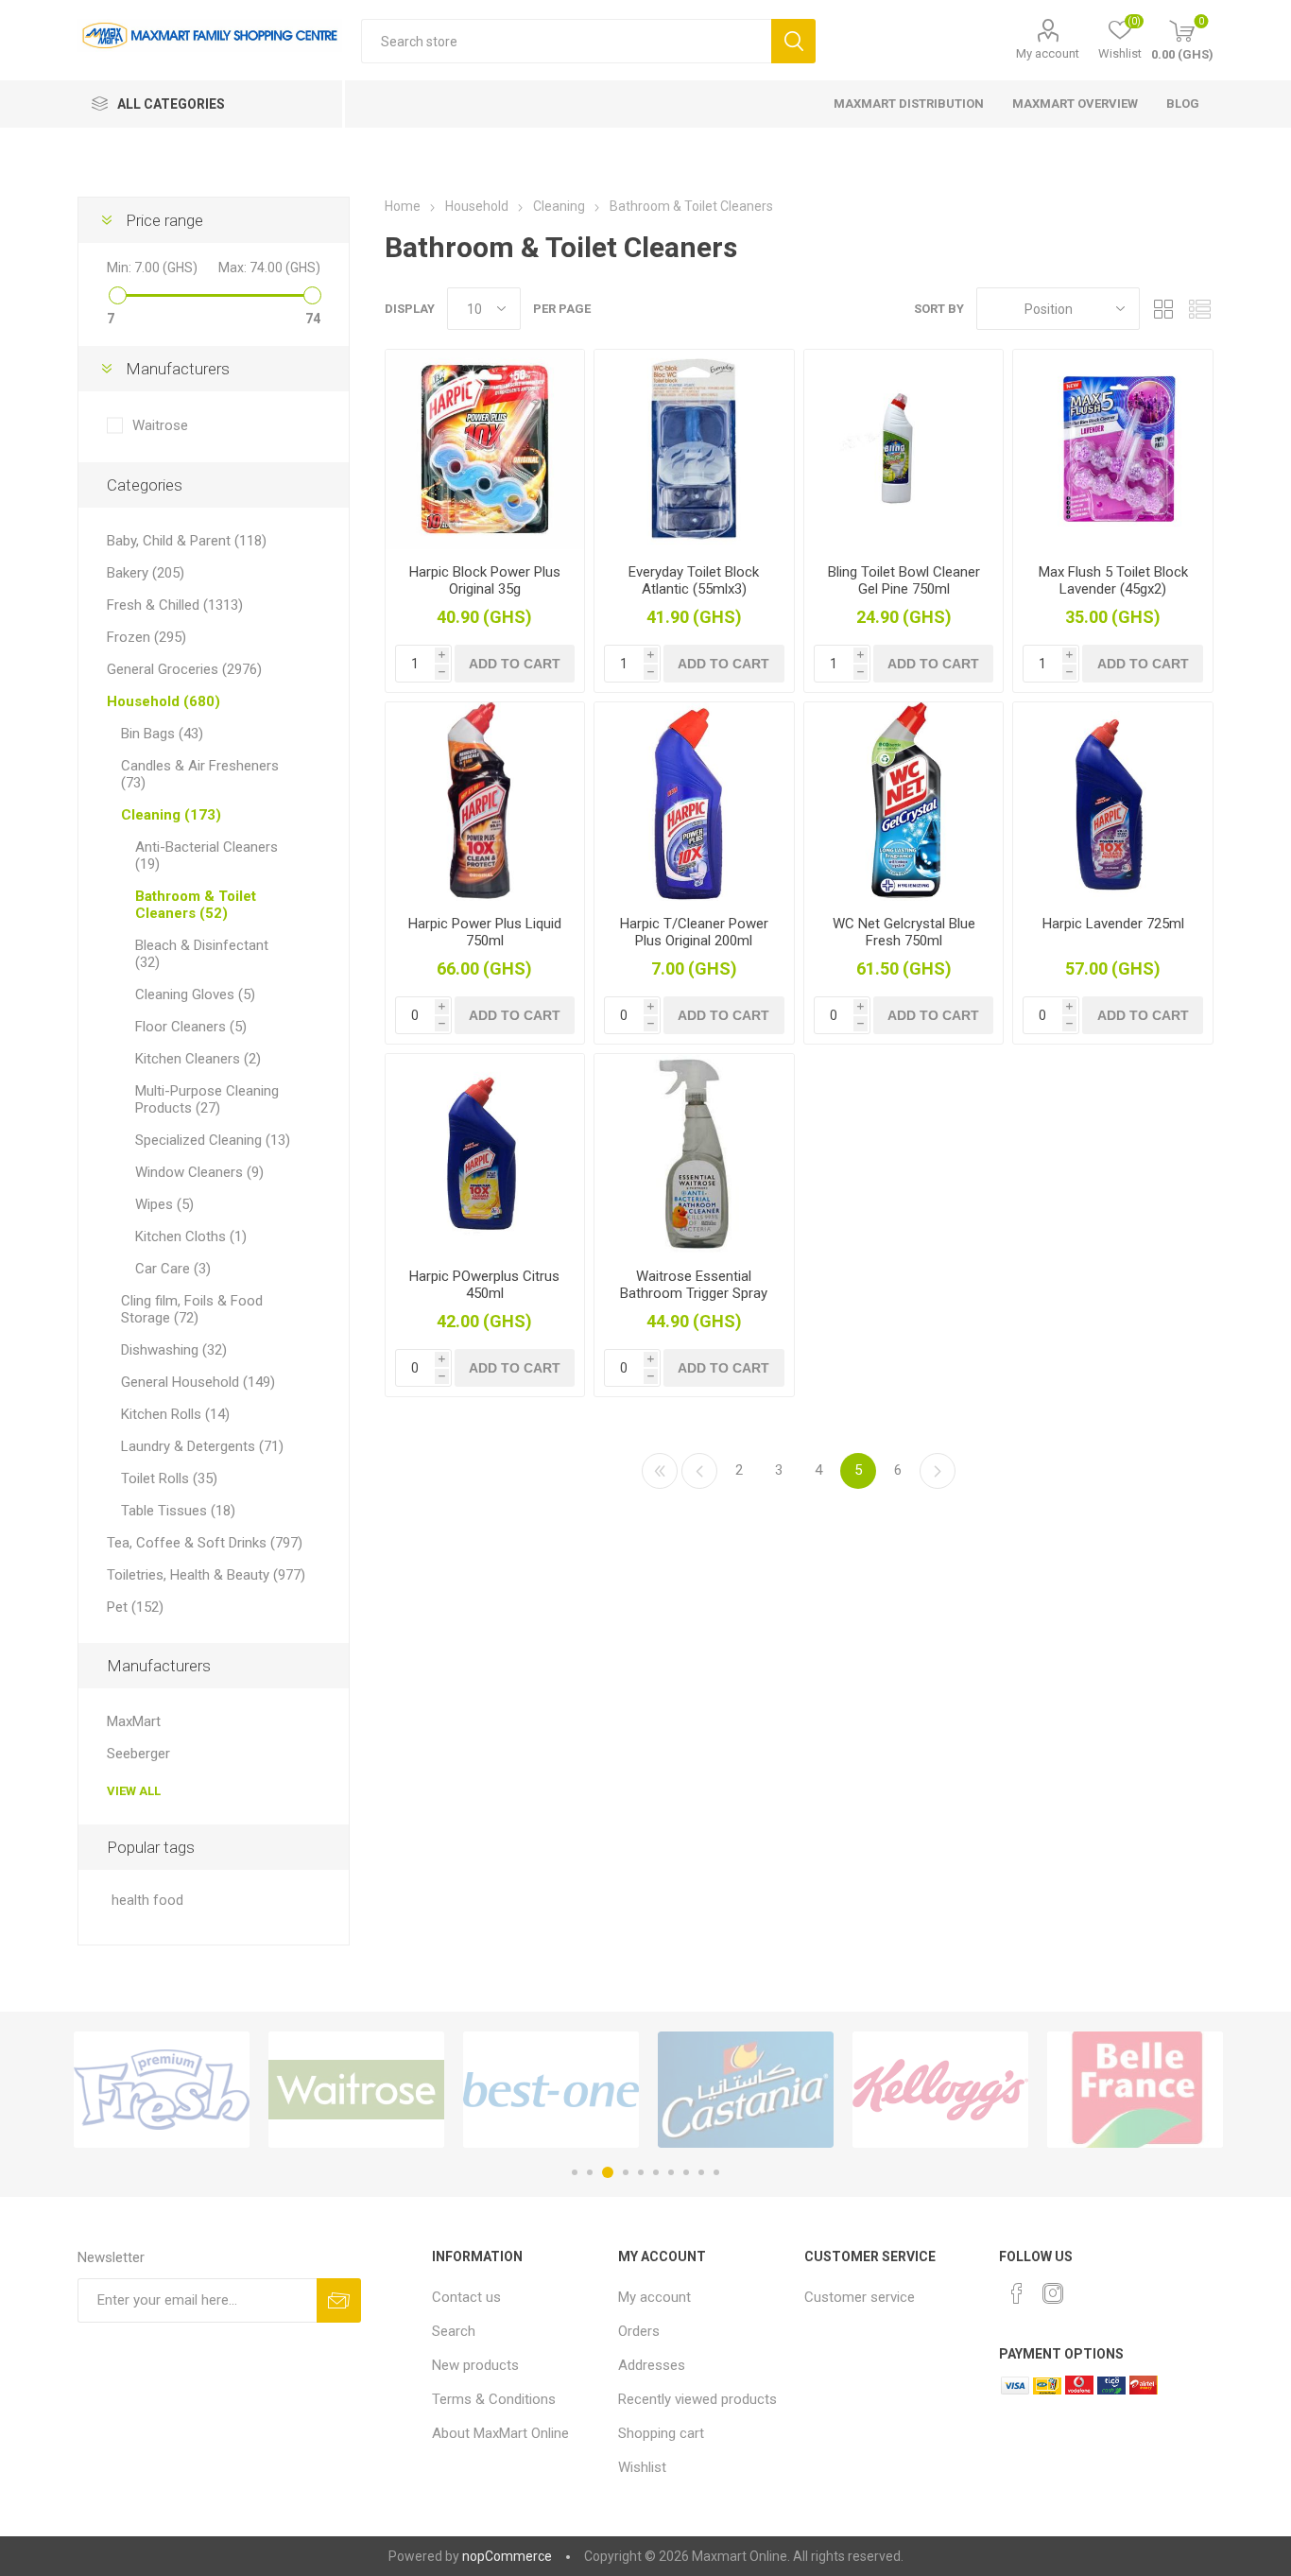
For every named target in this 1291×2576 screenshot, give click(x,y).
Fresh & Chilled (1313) (175, 605)
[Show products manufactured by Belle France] (1135, 2090)
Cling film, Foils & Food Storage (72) (192, 1309)
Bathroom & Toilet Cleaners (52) (196, 905)
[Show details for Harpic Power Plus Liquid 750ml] (485, 802)
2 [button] (590, 2172)
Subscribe (339, 2300)
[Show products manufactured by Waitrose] (356, 2090)
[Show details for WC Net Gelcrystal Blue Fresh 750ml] (904, 802)
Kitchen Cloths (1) (191, 1236)
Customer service (860, 2297)
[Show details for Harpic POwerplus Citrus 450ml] (485, 1154)
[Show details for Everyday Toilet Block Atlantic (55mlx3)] (694, 450)
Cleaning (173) (171, 815)
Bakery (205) (146, 573)
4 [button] (626, 2172)
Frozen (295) (146, 637)
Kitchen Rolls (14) (175, 1414)
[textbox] (566, 41)
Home (403, 206)
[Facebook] (1017, 2293)
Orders (639, 2331)
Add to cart (515, 664)
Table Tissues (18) (178, 1511)
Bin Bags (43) (162, 734)
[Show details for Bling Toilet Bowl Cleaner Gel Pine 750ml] (904, 450)
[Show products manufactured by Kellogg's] (940, 2090)
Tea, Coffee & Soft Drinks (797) (205, 1543)
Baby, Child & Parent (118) (187, 541)
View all (134, 1791)
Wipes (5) (164, 1204)
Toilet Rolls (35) (169, 1478)
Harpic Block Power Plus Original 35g (485, 580)
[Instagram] (1053, 2293)
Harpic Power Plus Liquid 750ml (485, 932)
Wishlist (642, 2467)
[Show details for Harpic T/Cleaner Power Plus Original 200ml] (694, 802)
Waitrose (160, 425)
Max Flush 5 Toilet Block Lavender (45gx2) (1113, 580)
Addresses (652, 2365)
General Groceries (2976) (184, 669)
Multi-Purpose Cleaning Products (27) (207, 1099)
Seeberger (138, 1754)
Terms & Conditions (494, 2399)
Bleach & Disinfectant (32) (202, 954)
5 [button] (641, 2172)
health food (147, 1901)
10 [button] (716, 2172)
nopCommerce (507, 2556)
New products (475, 2365)
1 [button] (575, 2172)
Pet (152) (135, 1607)
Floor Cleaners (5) (191, 1027)
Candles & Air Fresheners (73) (200, 774)
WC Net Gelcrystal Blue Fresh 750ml (904, 932)
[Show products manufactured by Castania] (746, 2090)
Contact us (466, 2297)
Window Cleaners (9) (199, 1172)
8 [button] (686, 2172)
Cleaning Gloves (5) (195, 994)
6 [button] (656, 2172)
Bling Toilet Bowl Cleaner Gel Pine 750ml (904, 580)
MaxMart (134, 1721)
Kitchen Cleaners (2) (198, 1059)
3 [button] (608, 2172)
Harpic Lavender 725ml (1113, 924)
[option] (162, 2090)
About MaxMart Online (500, 2433)
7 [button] (671, 2172)
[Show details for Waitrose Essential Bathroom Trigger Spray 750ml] (694, 1154)
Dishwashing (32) (174, 1350)
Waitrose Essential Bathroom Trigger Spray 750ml (694, 1293)
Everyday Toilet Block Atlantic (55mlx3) (694, 580)
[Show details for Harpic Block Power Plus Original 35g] (485, 450)
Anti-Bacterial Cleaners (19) (207, 856)
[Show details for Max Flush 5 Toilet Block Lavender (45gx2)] (1113, 450)
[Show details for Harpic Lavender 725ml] (1113, 802)
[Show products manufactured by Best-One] (551, 2090)
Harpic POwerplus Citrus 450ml (484, 1285)
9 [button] (701, 2172)
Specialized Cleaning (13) (213, 1140)
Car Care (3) (173, 1269)
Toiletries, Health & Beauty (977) (206, 1575)
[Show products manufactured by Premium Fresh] (162, 2090)
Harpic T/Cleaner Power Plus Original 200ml (694, 932)
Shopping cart (661, 2433)
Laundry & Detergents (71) (202, 1446)
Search (793, 41)
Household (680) (164, 701)
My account (1048, 53)
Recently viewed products (697, 2399)
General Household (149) (198, 1382)
